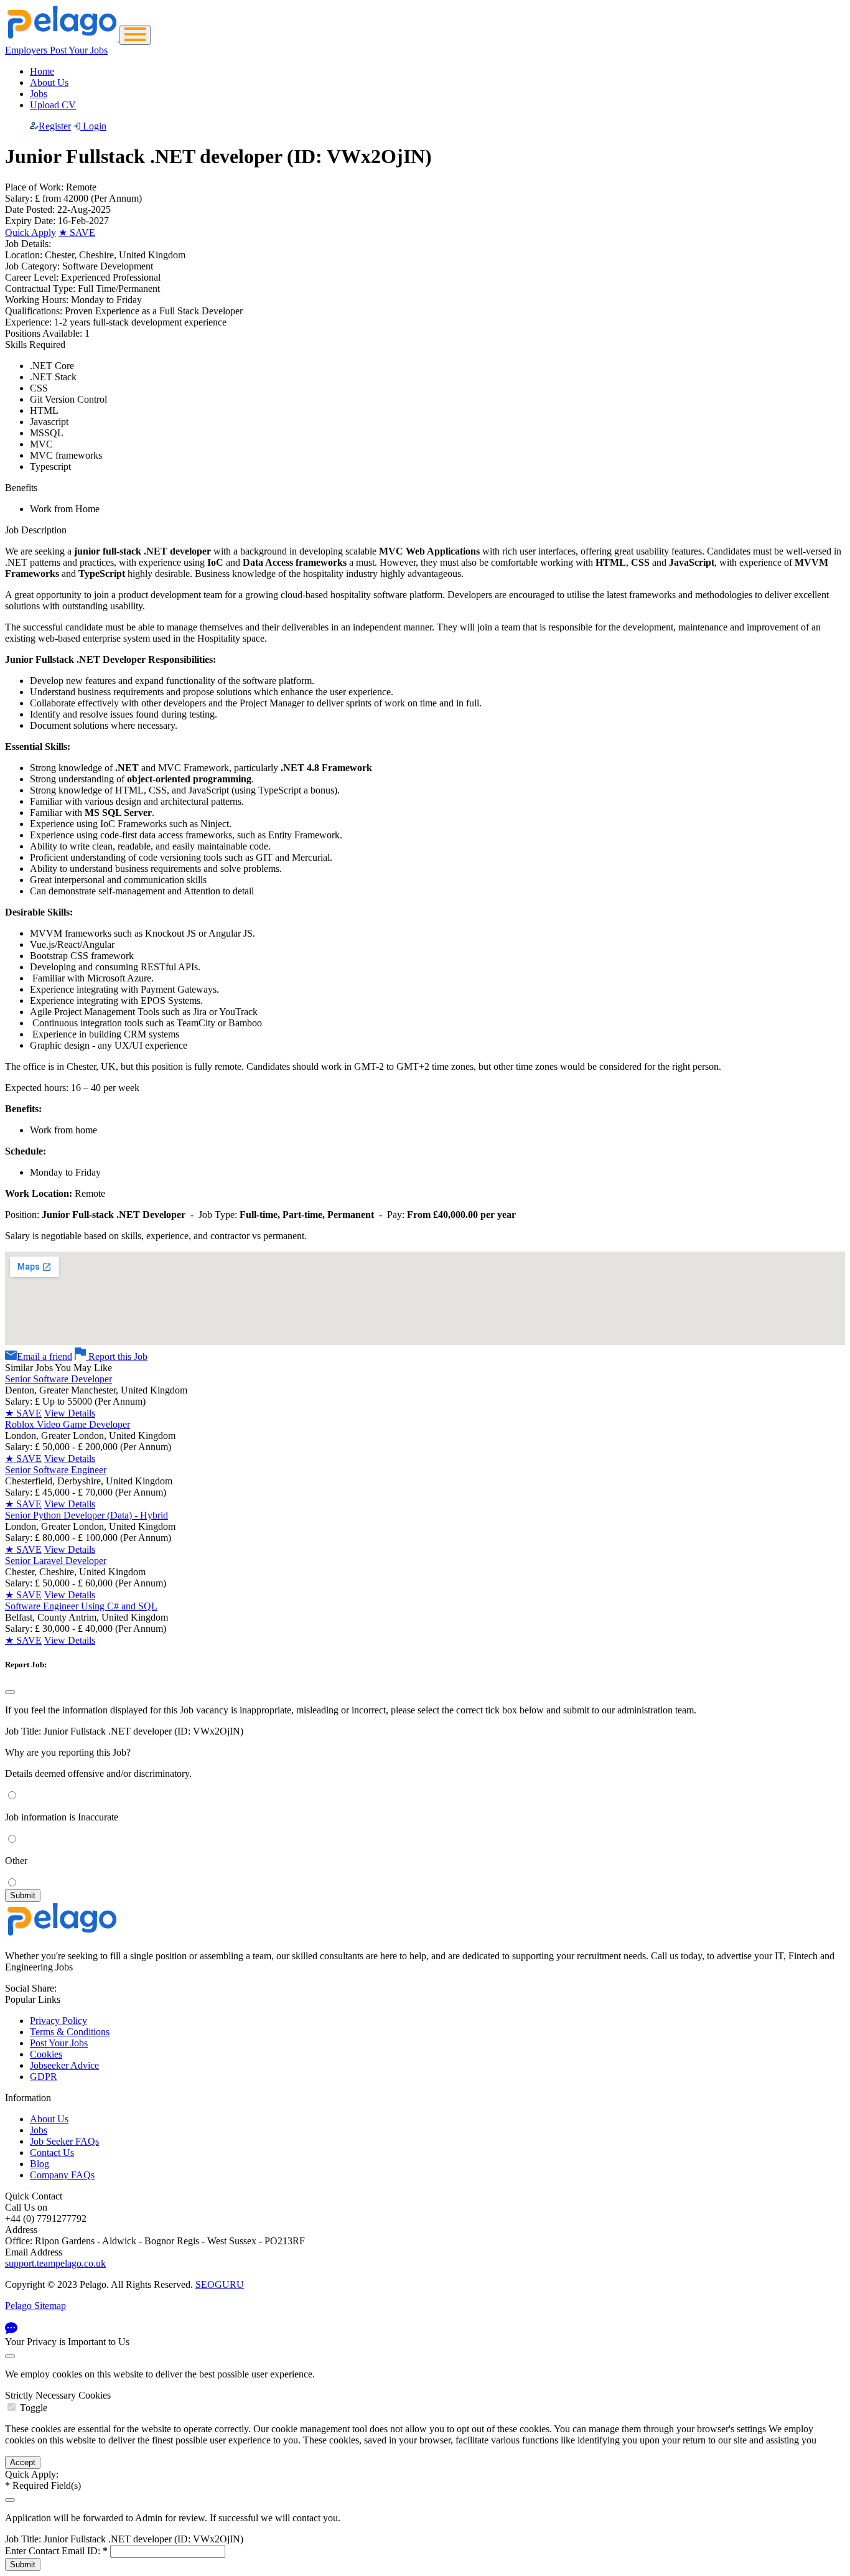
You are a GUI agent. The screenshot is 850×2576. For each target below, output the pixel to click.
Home (42, 71)
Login (93, 126)
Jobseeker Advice (64, 2065)
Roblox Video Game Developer (68, 1424)
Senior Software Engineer (56, 1470)
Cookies (46, 2054)
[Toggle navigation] (135, 35)
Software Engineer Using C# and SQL (81, 1606)
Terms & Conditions (70, 2032)
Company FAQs (62, 2175)
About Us (49, 82)
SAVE (77, 232)
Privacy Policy (58, 2021)
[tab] (425, 2402)
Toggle (34, 2408)
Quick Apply (30, 232)
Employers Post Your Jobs (56, 50)
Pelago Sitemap (35, 2306)
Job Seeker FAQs (64, 2141)
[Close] (10, 1692)
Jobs (39, 94)
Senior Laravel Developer (56, 1561)
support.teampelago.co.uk (55, 2263)
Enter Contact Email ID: (56, 2551)
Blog (40, 2164)
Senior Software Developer (58, 1379)
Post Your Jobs (59, 2043)
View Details (70, 1413)
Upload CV (53, 105)
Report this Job (117, 1356)
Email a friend (44, 1356)
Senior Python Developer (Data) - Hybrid (86, 1515)
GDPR (44, 2077)
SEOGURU (220, 2284)
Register (55, 126)
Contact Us (52, 2152)
